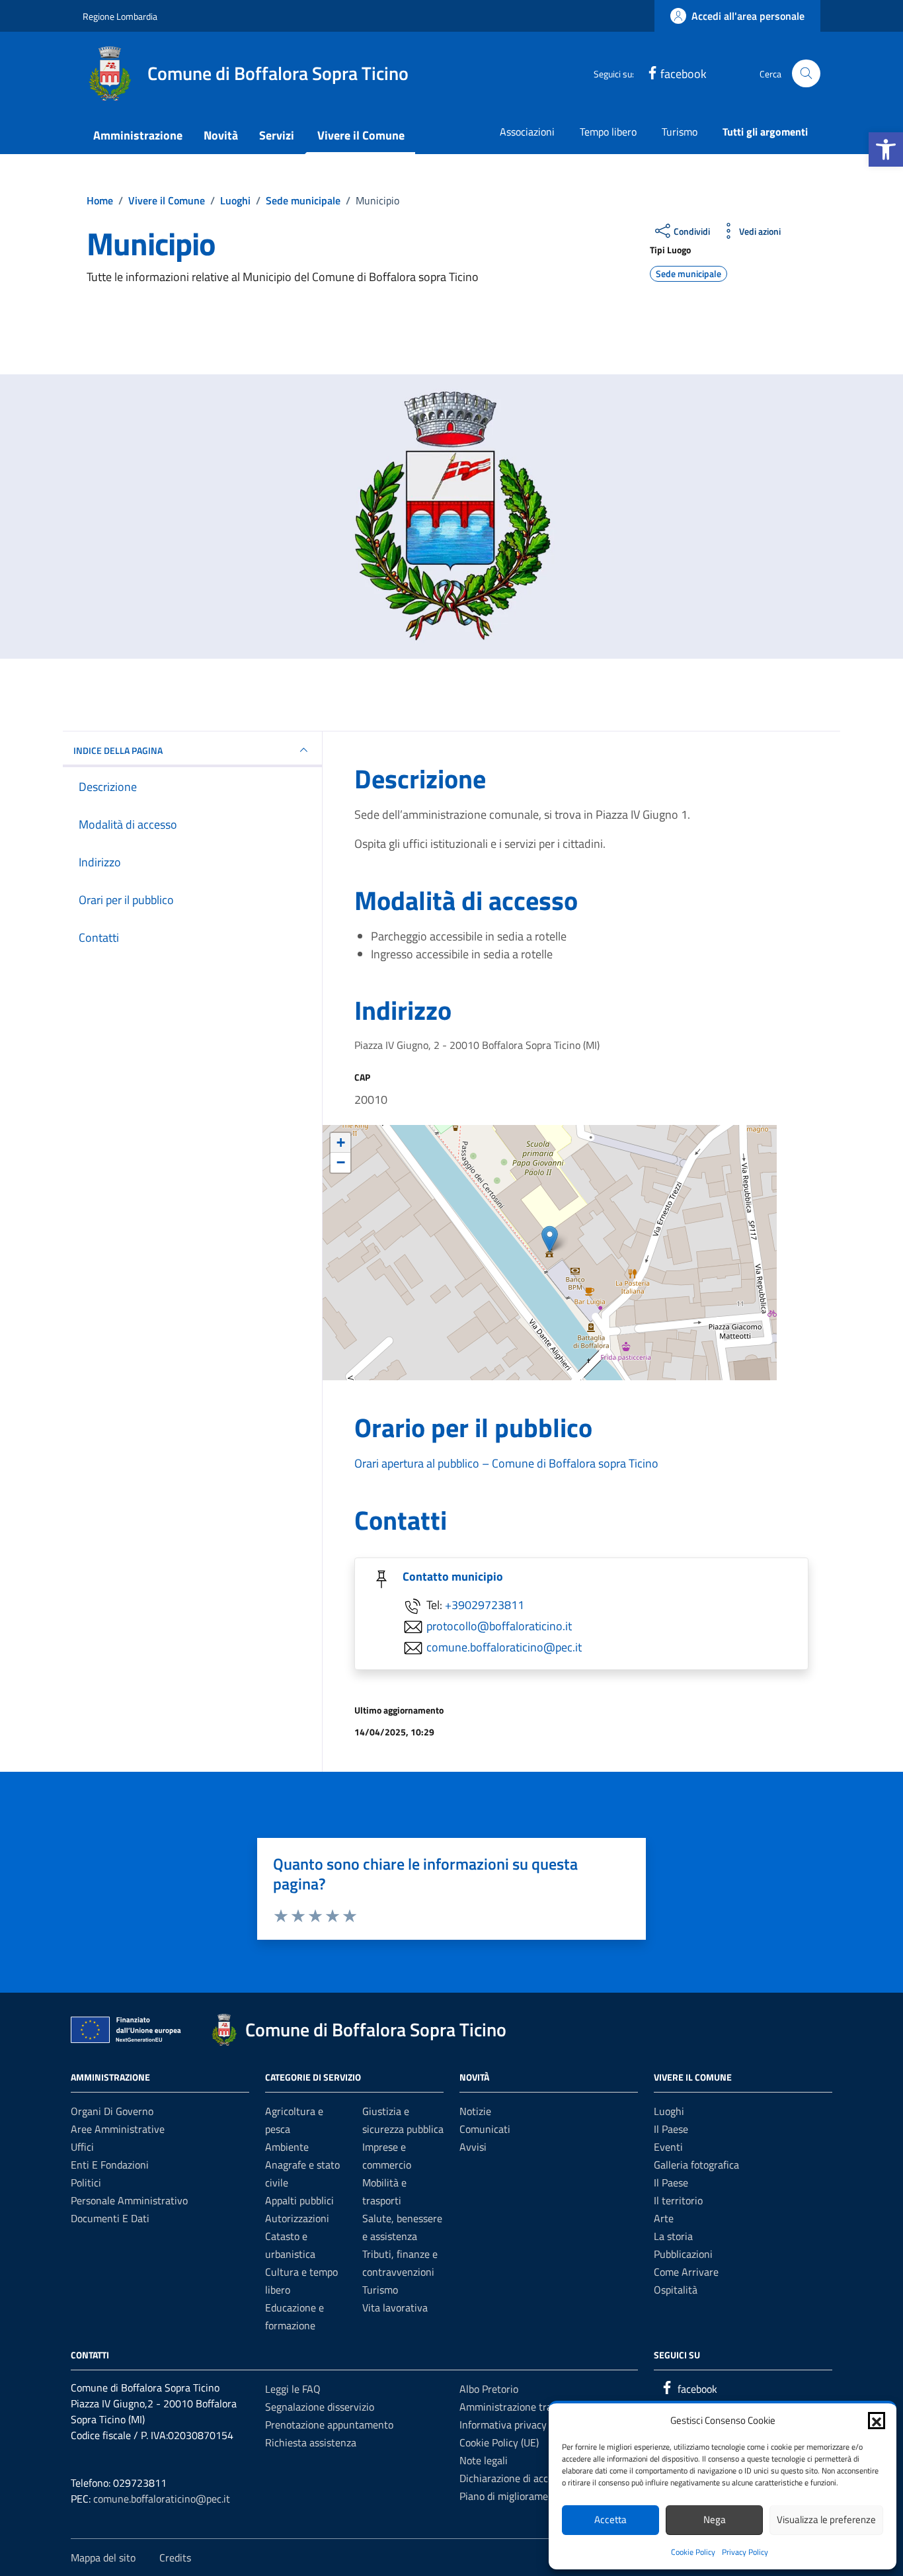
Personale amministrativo (129, 2200)
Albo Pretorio (489, 2389)
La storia (673, 2236)
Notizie (475, 2111)
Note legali (484, 2460)
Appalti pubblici (299, 2200)
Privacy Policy (745, 2552)
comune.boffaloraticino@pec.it (504, 1647)
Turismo (680, 132)
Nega (715, 2519)
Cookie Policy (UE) (499, 2442)
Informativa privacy (503, 2425)
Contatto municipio (453, 1576)
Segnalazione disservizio (320, 2407)
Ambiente (287, 2147)
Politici (86, 2182)
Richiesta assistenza (311, 2442)
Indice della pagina (118, 750)
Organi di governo (112, 2111)
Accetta (610, 2519)
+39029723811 (485, 1605)
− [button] (341, 1162)
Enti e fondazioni (110, 2165)
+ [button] (341, 1143)
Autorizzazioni (297, 2218)
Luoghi (669, 2111)
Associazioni (527, 132)
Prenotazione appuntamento (329, 2425)
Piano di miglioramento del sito (529, 2496)
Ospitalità (676, 2290)
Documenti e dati (110, 2218)
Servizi (277, 135)
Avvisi (473, 2147)
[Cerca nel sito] (806, 74)
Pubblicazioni (683, 2254)
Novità (221, 135)
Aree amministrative (118, 2129)
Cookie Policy (693, 2552)
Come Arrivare (686, 2272)
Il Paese (671, 2129)
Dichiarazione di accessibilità (524, 2478)
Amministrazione (138, 135)
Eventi (668, 2147)
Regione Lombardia (120, 16)
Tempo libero (608, 132)
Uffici (82, 2147)
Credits (175, 2557)
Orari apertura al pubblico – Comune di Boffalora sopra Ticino (506, 1463)
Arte (664, 2218)
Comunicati (485, 2129)
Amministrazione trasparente (526, 2407)
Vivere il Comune (361, 135)
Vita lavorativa (395, 2307)
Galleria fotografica (696, 2165)
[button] (886, 149)
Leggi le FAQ (293, 2389)
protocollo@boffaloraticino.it (499, 1626)
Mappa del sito (103, 2557)
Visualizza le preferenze (826, 2519)
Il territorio (678, 2200)
